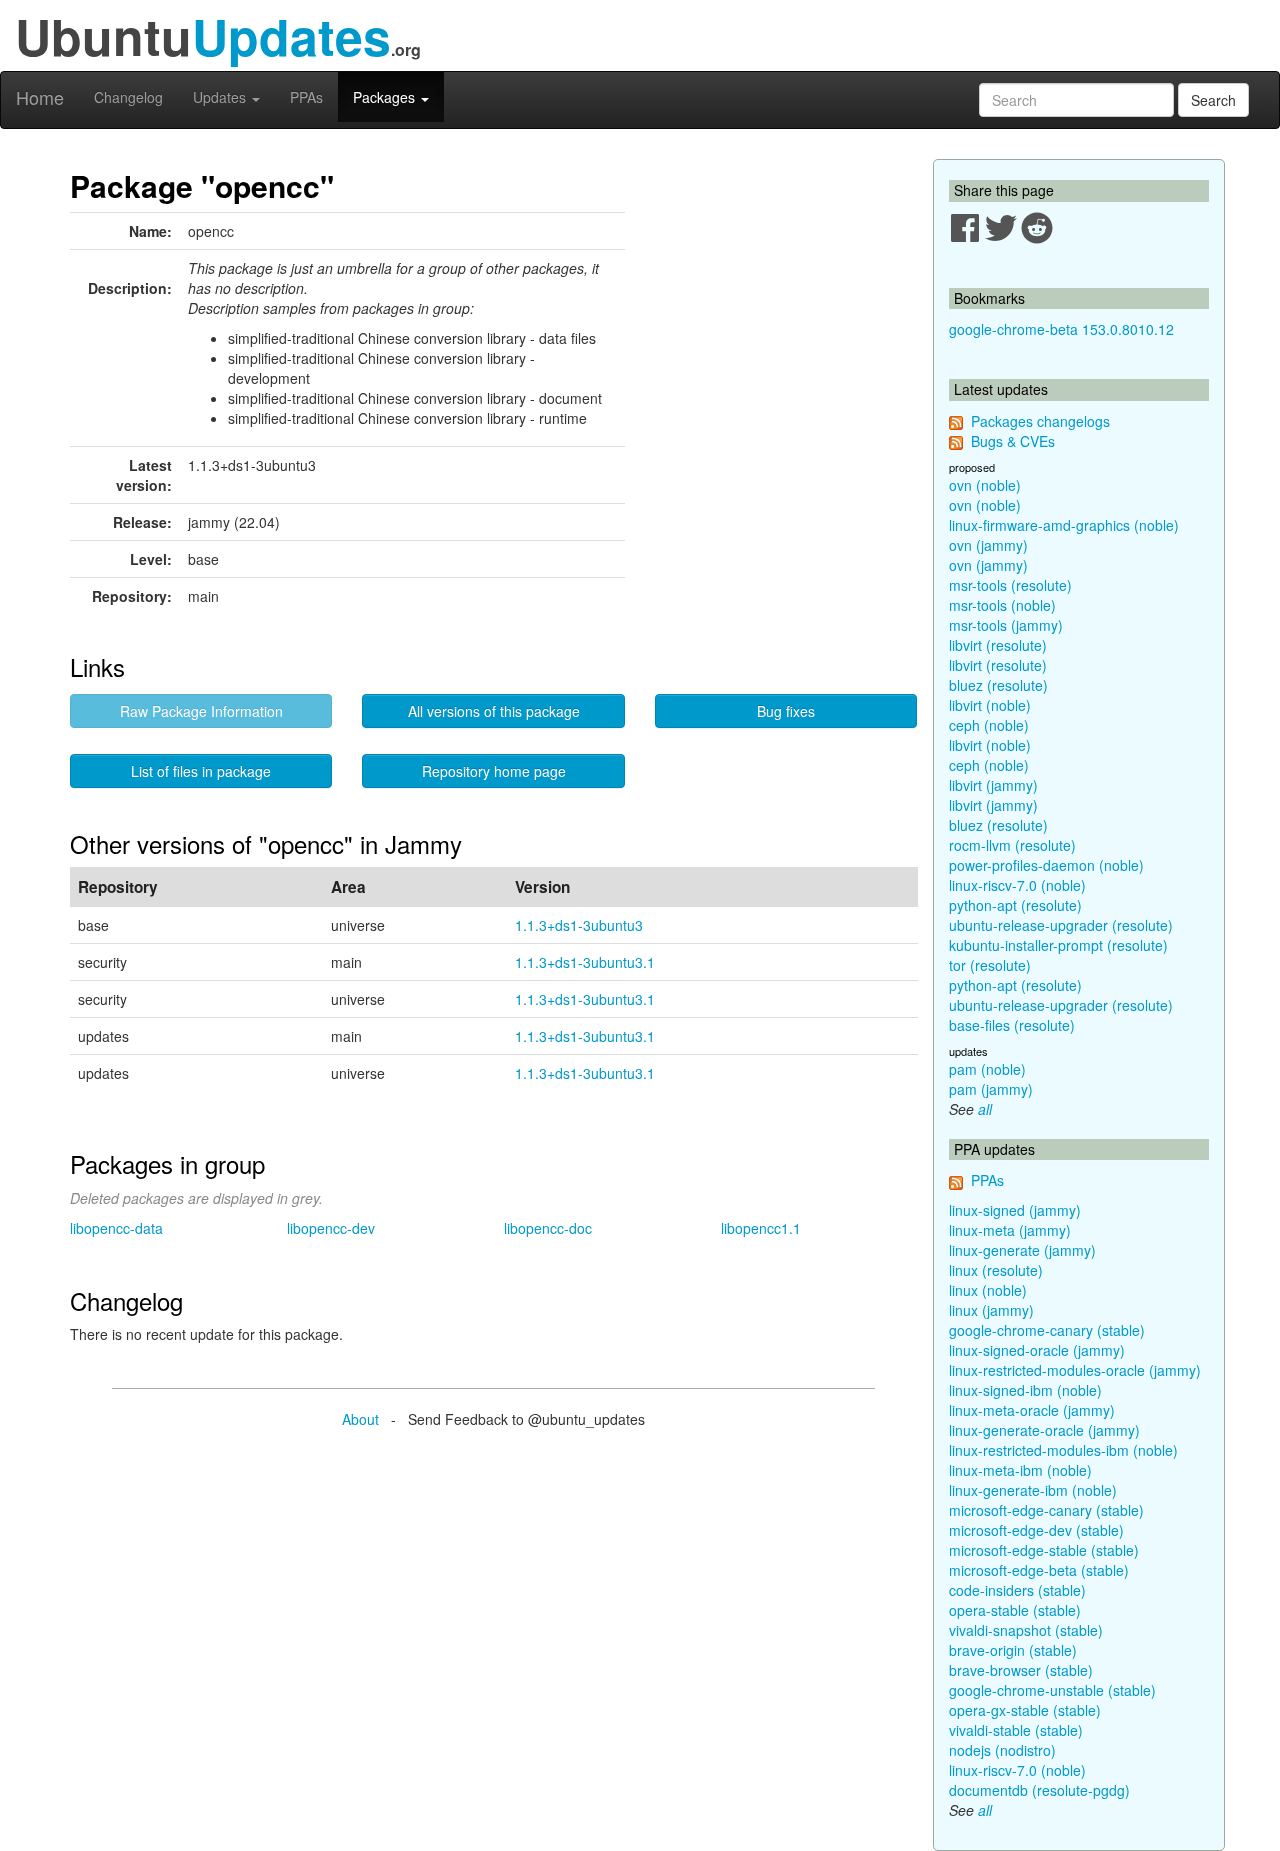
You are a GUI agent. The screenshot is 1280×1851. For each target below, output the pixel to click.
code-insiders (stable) (1017, 1590)
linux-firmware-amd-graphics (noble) (1064, 525)
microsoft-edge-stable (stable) (1044, 1550)
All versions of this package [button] (494, 711)
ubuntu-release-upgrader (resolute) (1061, 925)
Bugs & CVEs (1013, 441)
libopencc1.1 (761, 1228)
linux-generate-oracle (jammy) (1044, 1430)
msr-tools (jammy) (1006, 625)
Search (1213, 100)
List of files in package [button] (201, 771)
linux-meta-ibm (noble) (1020, 1470)
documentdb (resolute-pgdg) (1039, 1790)
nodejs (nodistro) (1002, 1750)
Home (40, 97)
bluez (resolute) (998, 685)
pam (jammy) (991, 1089)
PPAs (306, 97)
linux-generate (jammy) (1022, 1250)
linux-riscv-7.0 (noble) (1017, 885)
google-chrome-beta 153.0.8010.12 (1061, 329)
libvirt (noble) (990, 705)
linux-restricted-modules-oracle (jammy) (1075, 1370)
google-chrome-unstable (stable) (1052, 1690)
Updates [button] (221, 97)
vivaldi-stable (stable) (1016, 1730)
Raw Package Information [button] (201, 711)
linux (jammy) (991, 1310)
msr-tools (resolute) (1010, 585)
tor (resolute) (990, 965)
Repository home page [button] (494, 771)
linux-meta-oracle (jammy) (1032, 1410)
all (985, 1109)
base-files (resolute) (1012, 1025)
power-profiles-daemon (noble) (1046, 865)
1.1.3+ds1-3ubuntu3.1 (585, 962)
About (360, 1419)
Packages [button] (386, 97)
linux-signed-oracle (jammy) (1037, 1350)
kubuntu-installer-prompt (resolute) (1058, 945)
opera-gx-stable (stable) (1025, 1710)
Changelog (128, 97)
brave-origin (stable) (1013, 1650)
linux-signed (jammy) (1015, 1210)
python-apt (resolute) (1015, 905)
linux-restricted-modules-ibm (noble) (1063, 1450)
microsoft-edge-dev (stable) (1036, 1530)
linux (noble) (988, 1290)
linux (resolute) (996, 1270)
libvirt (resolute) (998, 645)
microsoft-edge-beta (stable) (1039, 1570)
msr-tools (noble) (1002, 605)
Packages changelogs (1040, 421)
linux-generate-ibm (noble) (1033, 1490)
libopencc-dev (331, 1228)
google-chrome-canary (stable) (1047, 1330)
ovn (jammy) (988, 545)
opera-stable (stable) (1015, 1610)
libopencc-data (116, 1228)
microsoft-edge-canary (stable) (1046, 1510)
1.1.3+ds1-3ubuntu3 (579, 925)
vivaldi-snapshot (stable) (1026, 1630)
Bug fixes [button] (786, 711)
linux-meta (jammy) (1010, 1230)
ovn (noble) (985, 485)
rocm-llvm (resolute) (1012, 845)
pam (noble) (987, 1069)
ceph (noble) (989, 725)
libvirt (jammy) (993, 785)
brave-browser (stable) (1021, 1670)
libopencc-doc (548, 1228)
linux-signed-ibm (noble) (1025, 1390)
